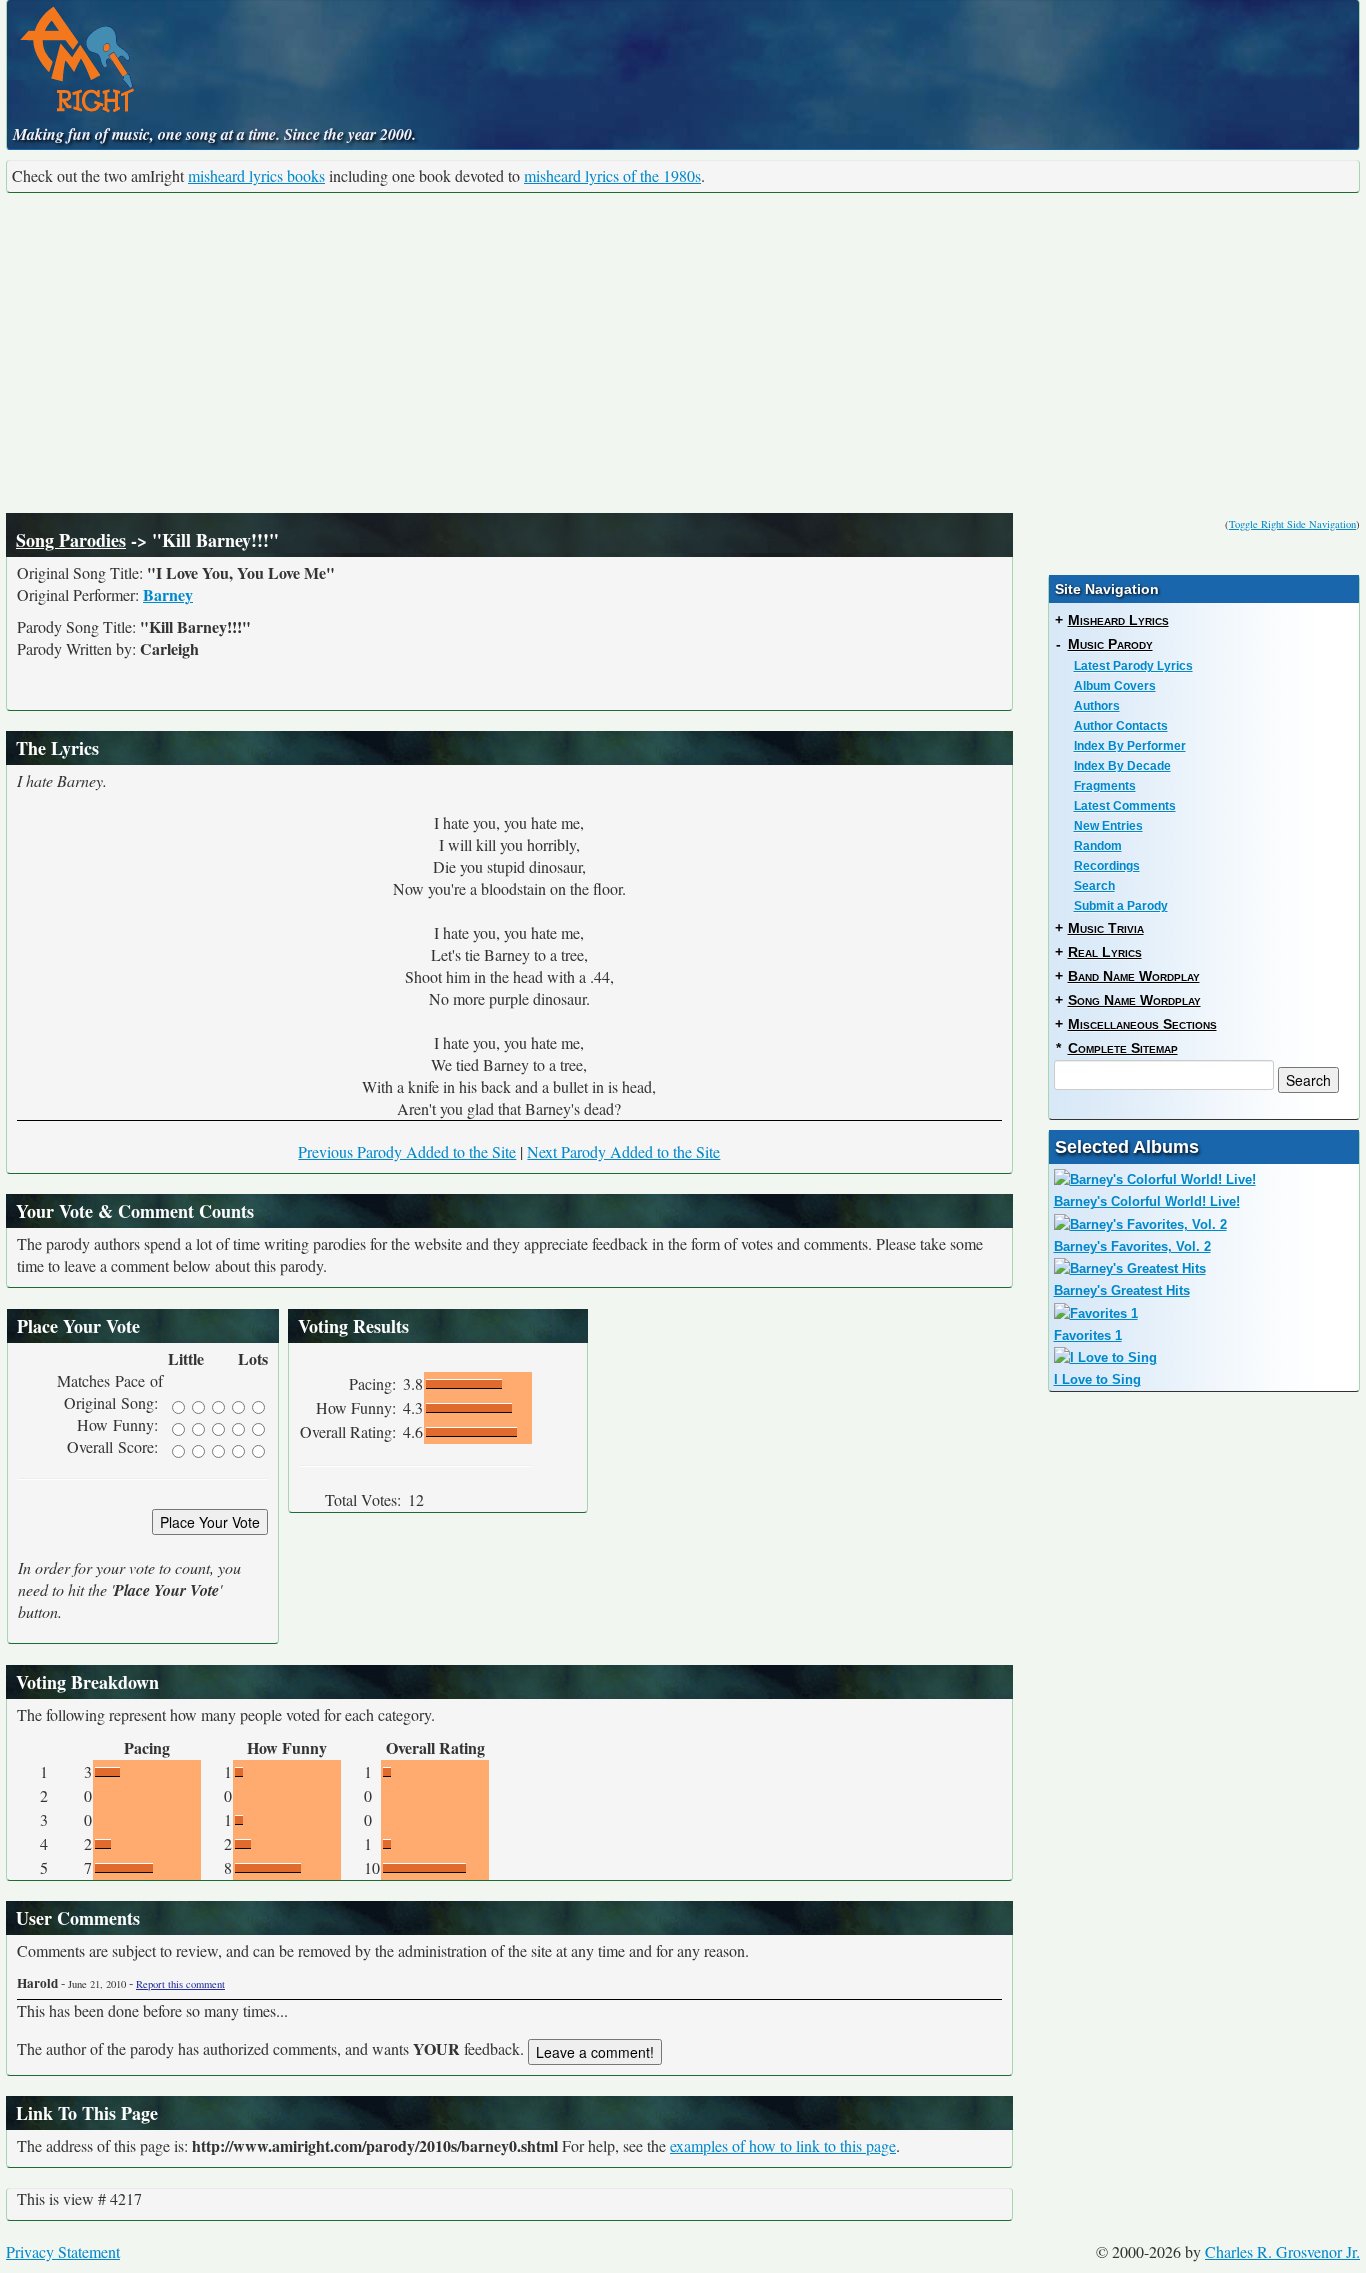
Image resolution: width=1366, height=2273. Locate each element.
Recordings (1107, 866)
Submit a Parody (1121, 906)
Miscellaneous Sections (1142, 1024)
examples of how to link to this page (783, 2145)
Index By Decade (1122, 766)
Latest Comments (1125, 806)
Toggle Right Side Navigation (1292, 524)
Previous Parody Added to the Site (407, 1151)
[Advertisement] (683, 353)
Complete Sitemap (1123, 1048)
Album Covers (1115, 686)
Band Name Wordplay (1134, 976)
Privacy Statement (63, 2251)
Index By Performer (1130, 746)
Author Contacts (1121, 726)
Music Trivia (1106, 928)
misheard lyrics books (256, 175)
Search (1094, 886)
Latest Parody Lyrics (1133, 666)
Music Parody (1110, 644)
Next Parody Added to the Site (623, 1151)
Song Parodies (71, 540)
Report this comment (180, 1984)
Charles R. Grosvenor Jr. (1282, 2251)
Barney (168, 594)
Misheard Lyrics (1118, 620)
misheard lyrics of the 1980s (612, 175)
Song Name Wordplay (1134, 1000)
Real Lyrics (1105, 952)
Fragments (1105, 786)
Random (1098, 846)
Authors (1097, 706)
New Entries (1108, 826)
